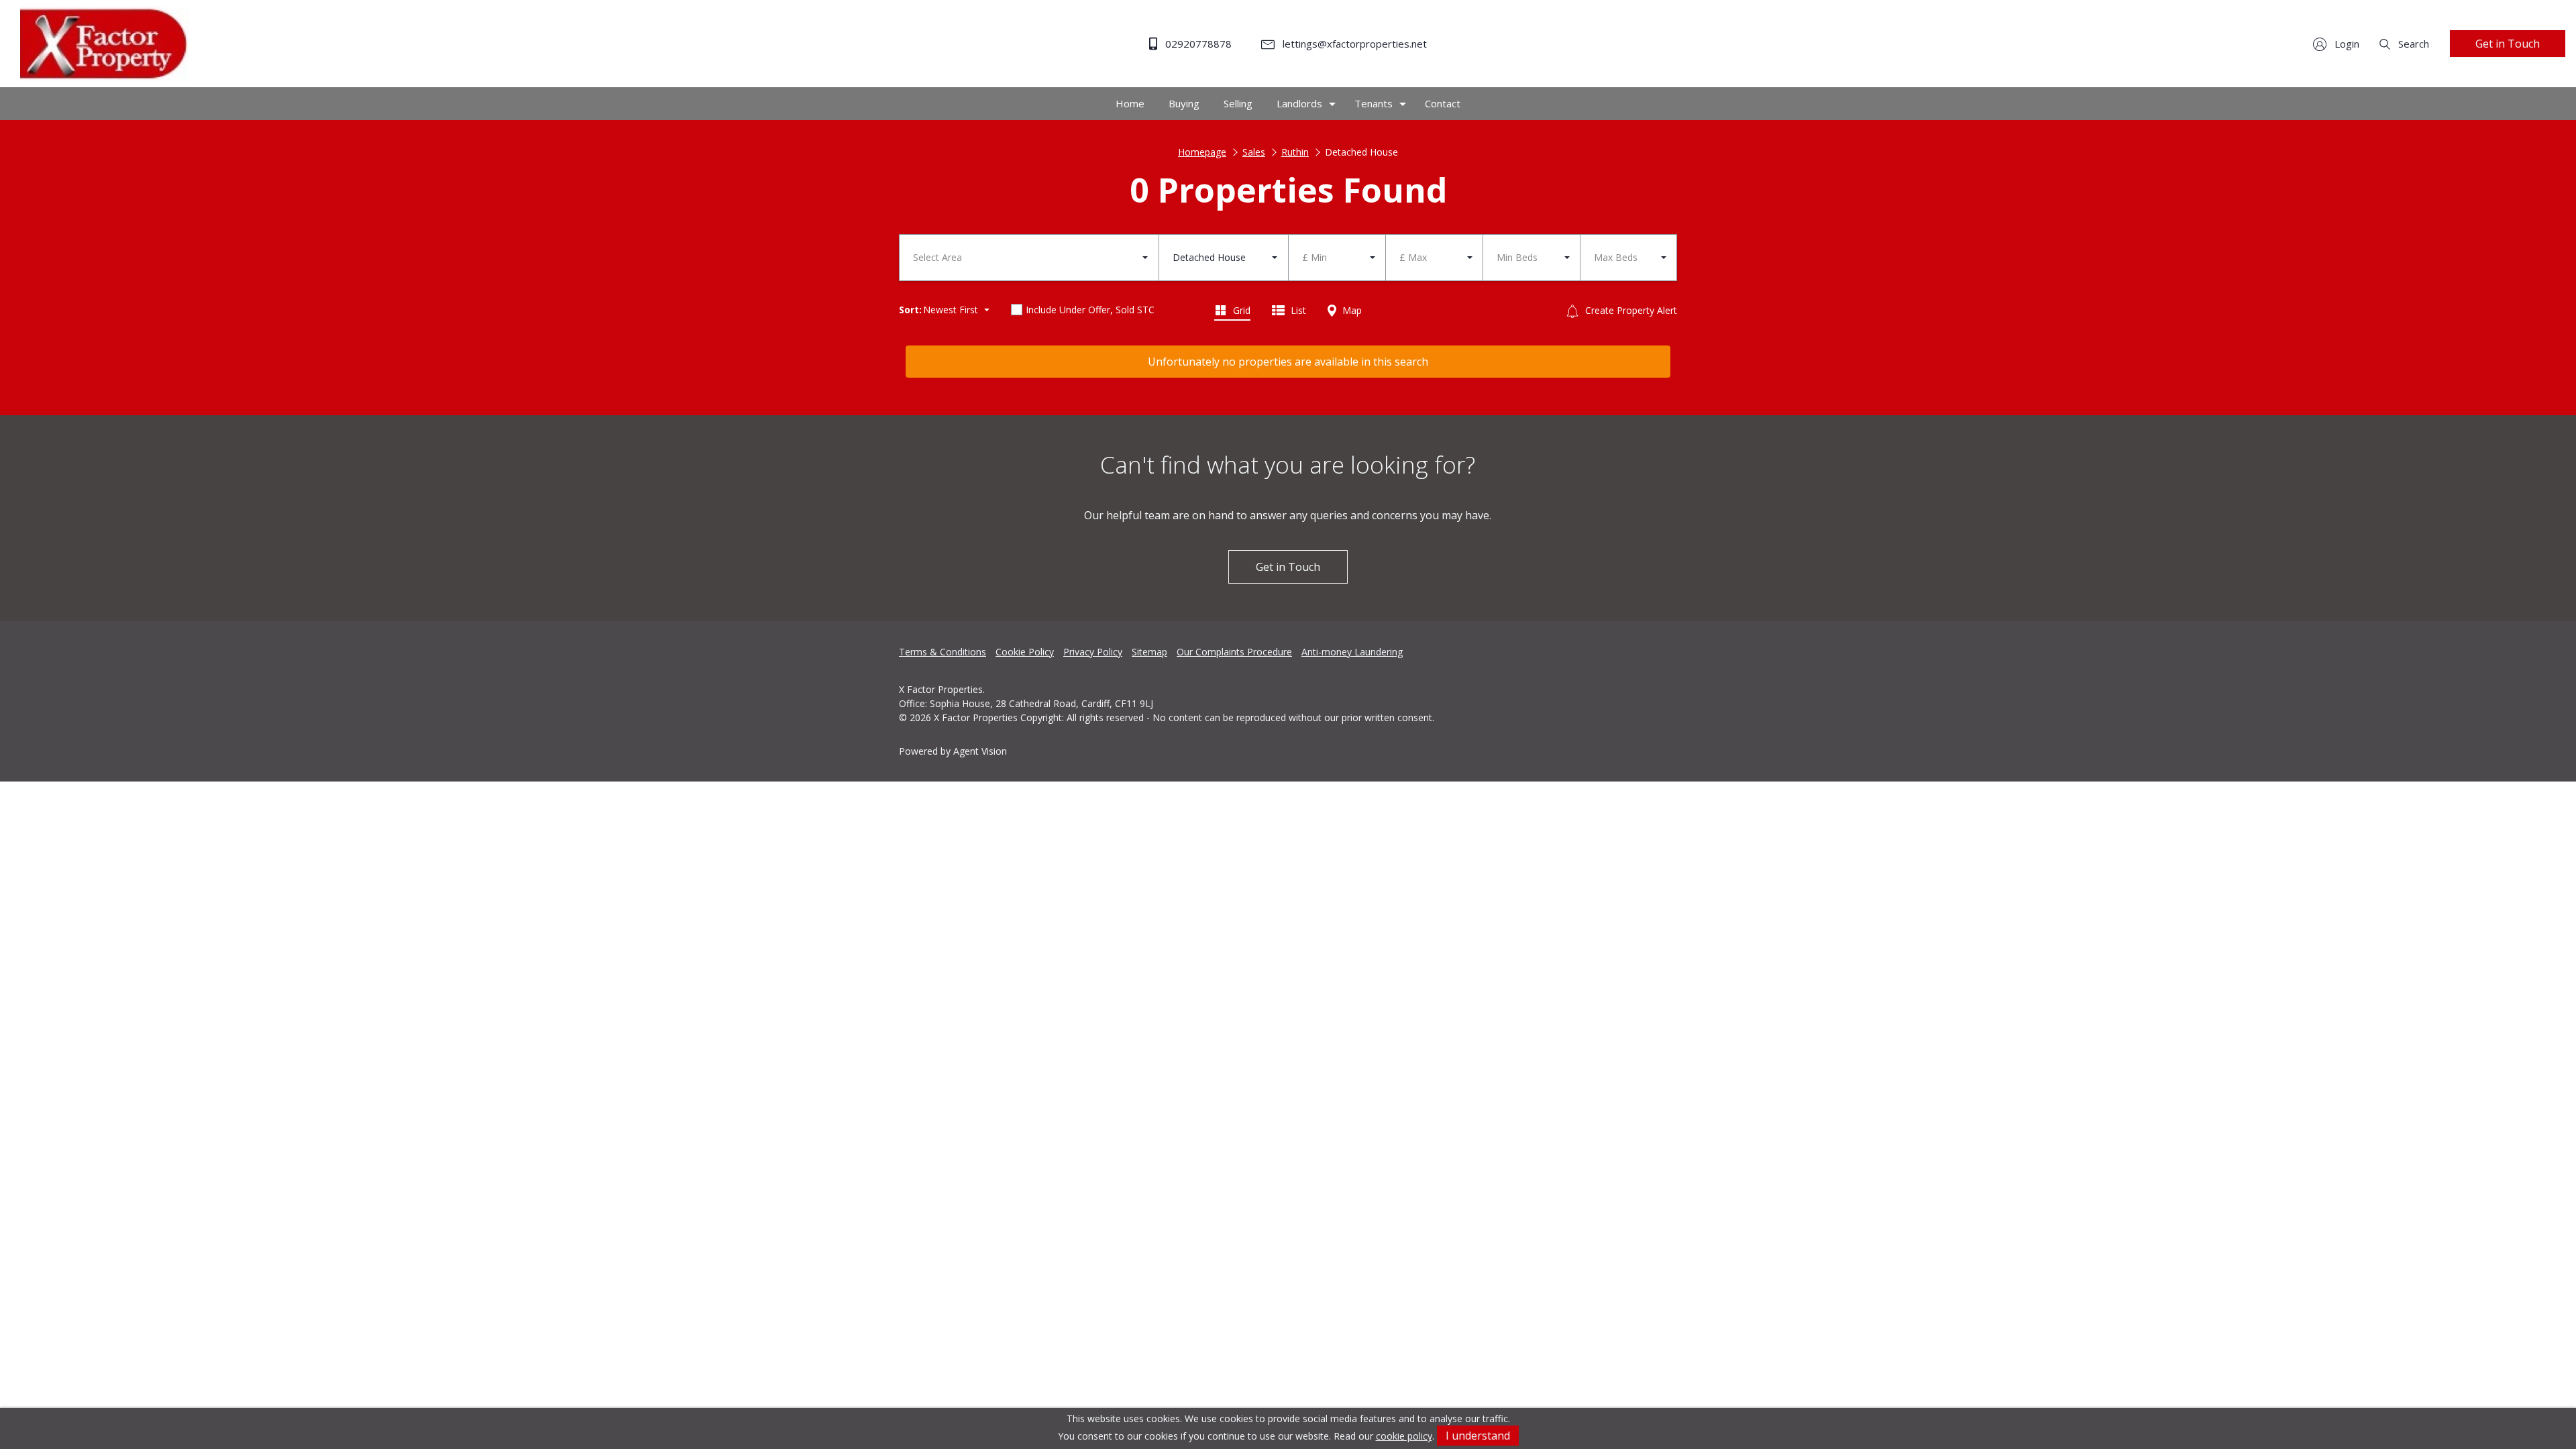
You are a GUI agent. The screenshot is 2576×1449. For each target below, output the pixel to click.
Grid (1240, 310)
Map (1351, 310)
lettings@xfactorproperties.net (1353, 44)
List (1297, 310)
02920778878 (1197, 44)
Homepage (1202, 152)
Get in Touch (2508, 44)
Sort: (910, 310)
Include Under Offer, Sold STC (1090, 310)
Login (2346, 44)
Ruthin (1295, 152)
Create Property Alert (1630, 310)
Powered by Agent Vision (953, 751)
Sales (1254, 152)
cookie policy (1404, 1436)
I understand (1478, 1436)
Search (2412, 44)
